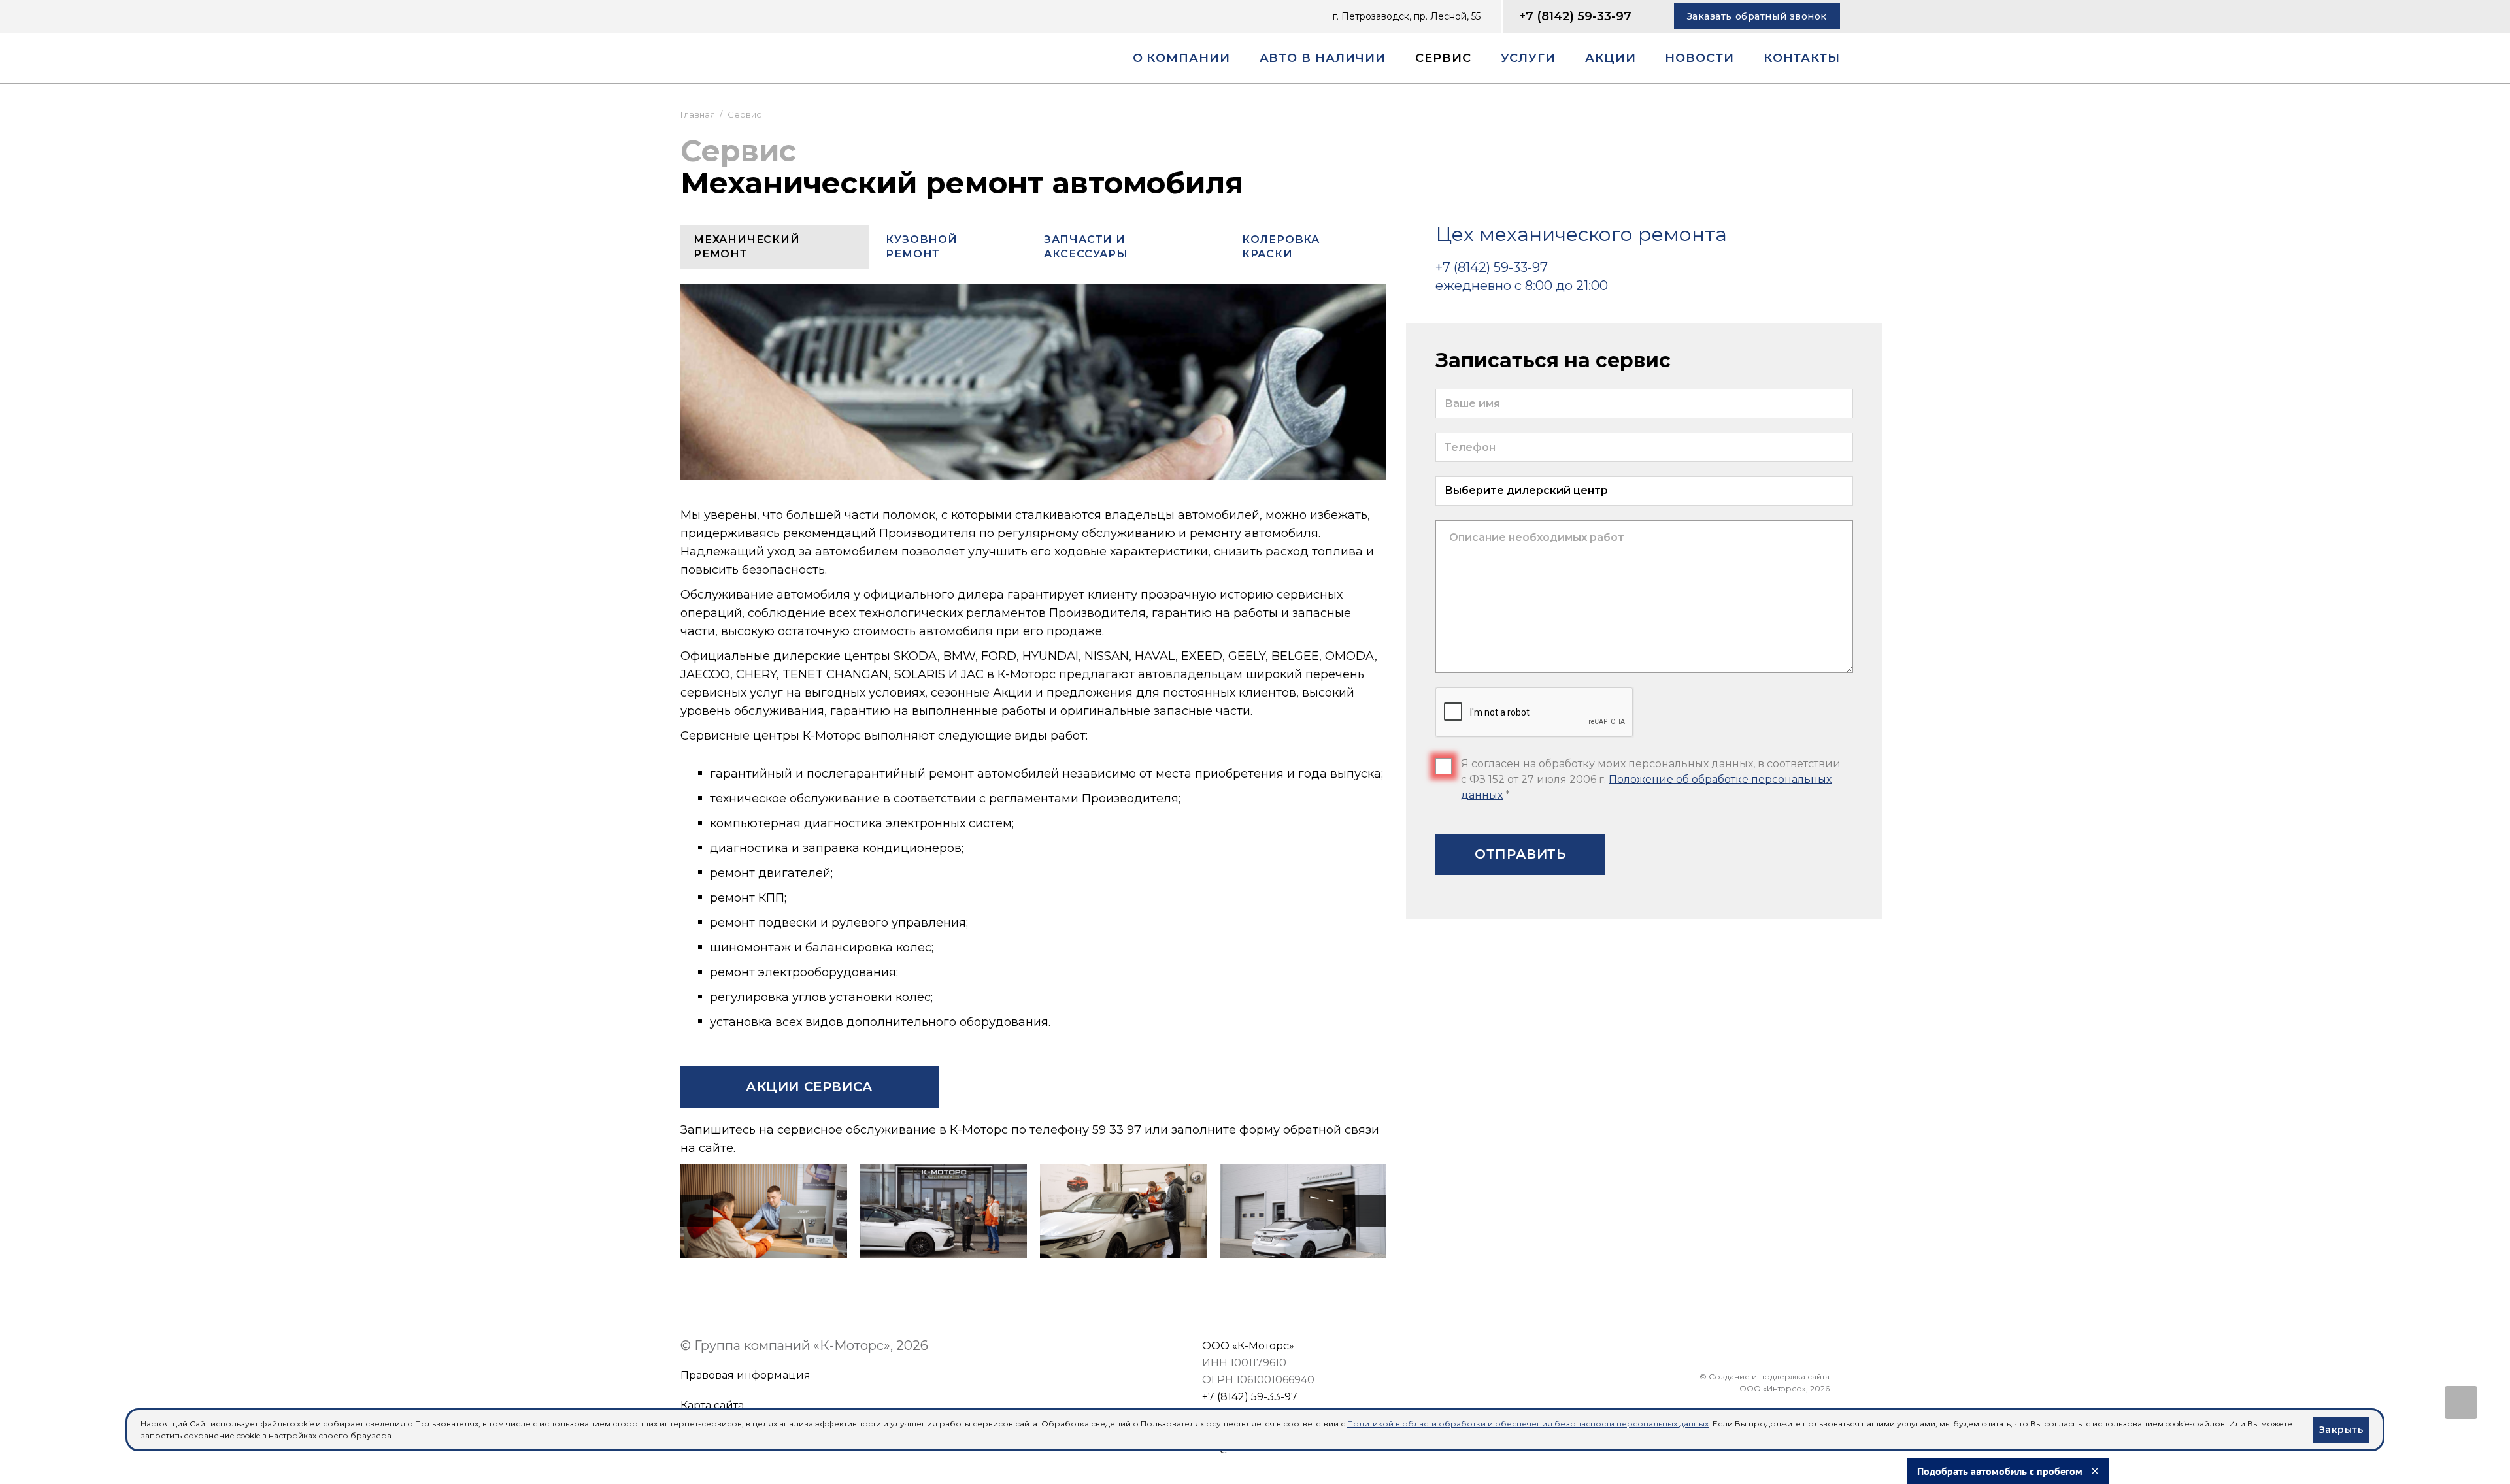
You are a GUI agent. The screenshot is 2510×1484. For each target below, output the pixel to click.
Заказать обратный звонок (1757, 16)
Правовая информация (745, 1375)
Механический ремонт (747, 247)
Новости (1699, 58)
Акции (1611, 58)
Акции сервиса (810, 1087)
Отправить (1520, 854)
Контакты (1802, 58)
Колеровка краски (1281, 247)
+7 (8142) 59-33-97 (1575, 16)
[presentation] (697, 1211)
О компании (1181, 58)
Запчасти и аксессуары (1086, 247)
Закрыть (2341, 1430)
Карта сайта (712, 1405)
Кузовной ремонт (921, 247)
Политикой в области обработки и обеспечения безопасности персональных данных (1528, 1424)
